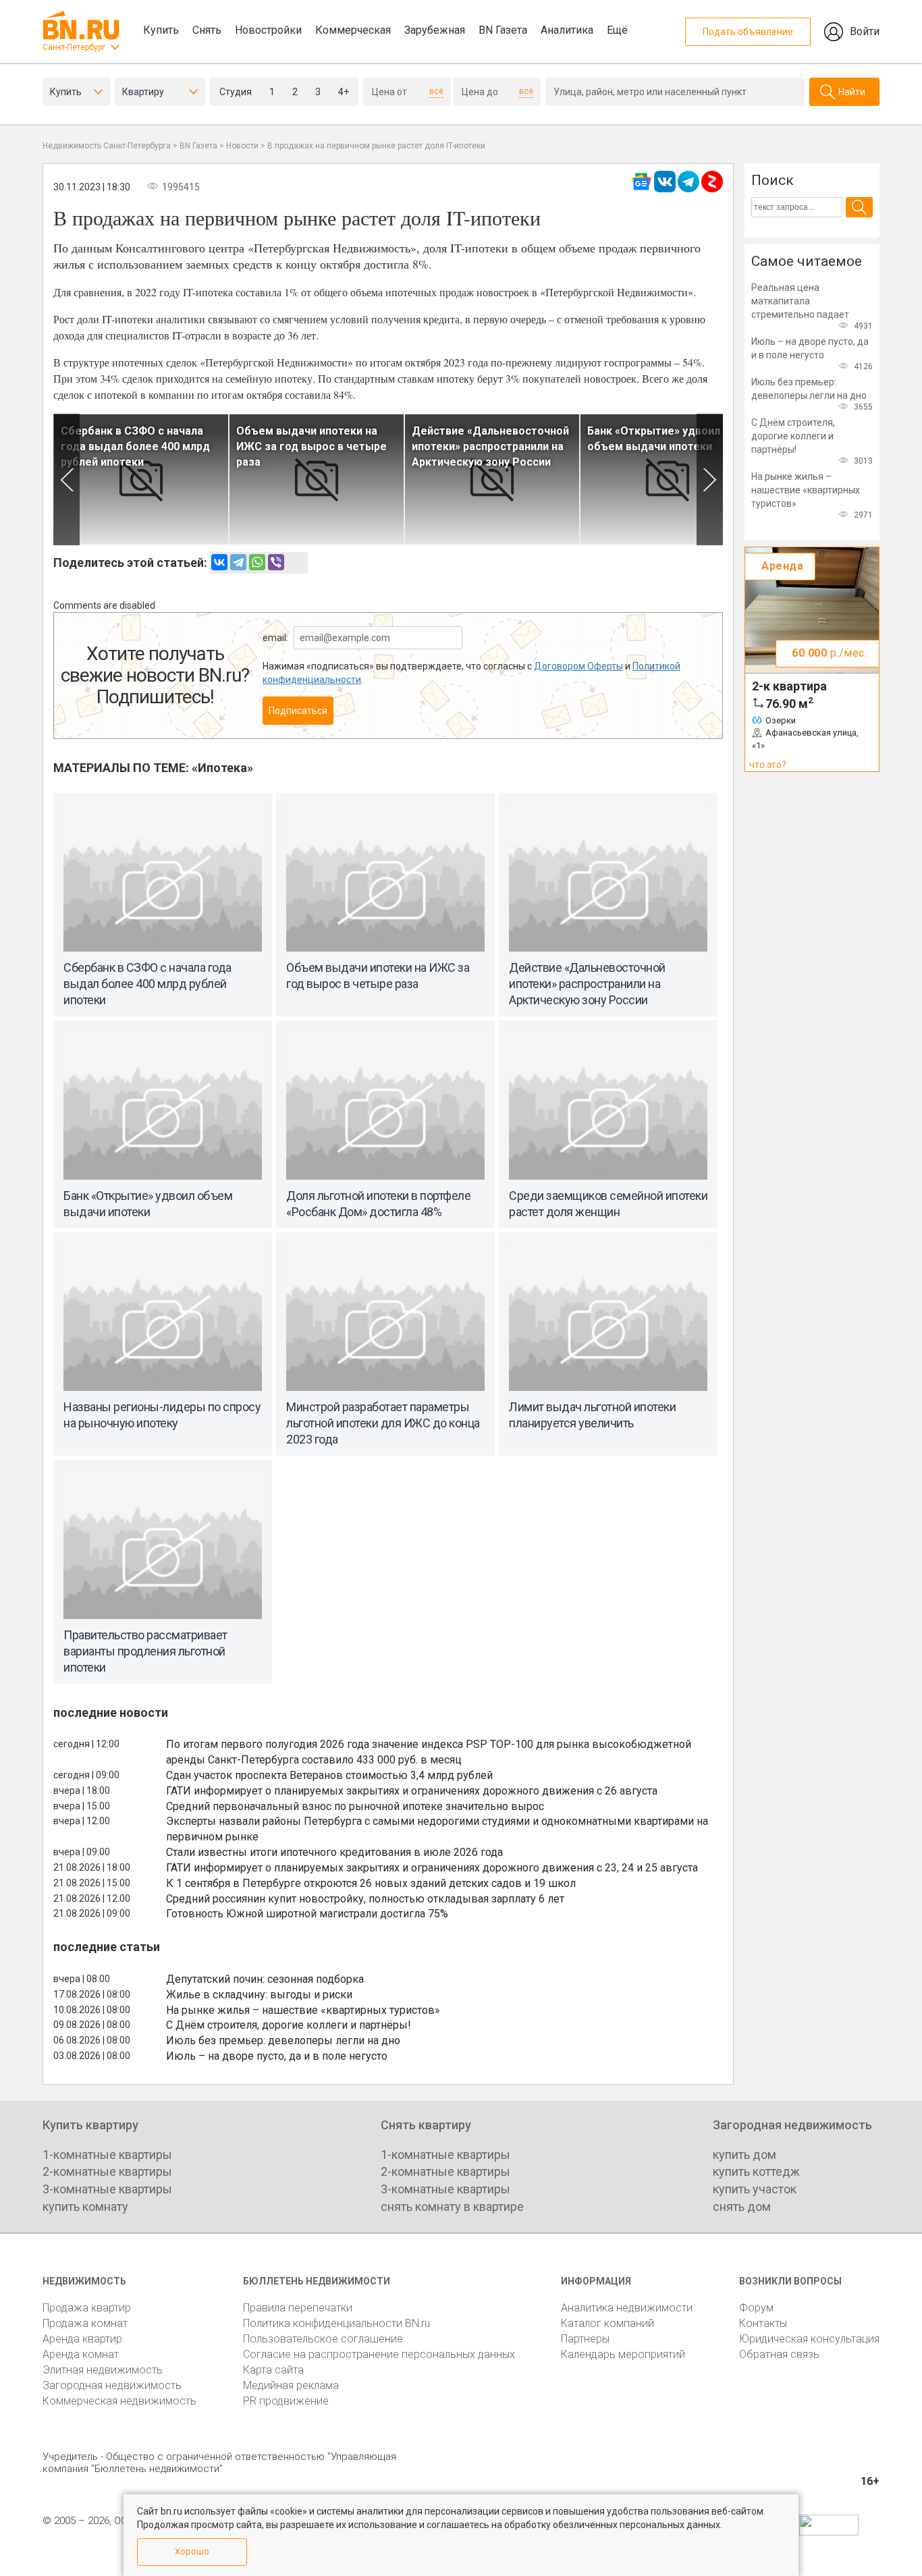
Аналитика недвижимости (627, 2308)
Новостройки (268, 30)
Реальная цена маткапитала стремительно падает (800, 301)
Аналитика (567, 30)
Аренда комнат (81, 2354)
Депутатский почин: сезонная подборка (265, 1979)
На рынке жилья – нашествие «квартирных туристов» (303, 2010)
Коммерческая (353, 30)
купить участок (755, 2189)
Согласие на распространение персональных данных (379, 2354)
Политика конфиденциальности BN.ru (336, 2323)
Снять (207, 30)
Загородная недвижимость (112, 2385)
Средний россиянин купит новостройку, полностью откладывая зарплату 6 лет (365, 1899)
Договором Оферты (578, 666)
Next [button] (710, 479)
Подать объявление (748, 32)
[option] (141, 479)
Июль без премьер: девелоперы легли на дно (283, 2040)
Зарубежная (435, 30)
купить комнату (85, 2207)
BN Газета (503, 30)
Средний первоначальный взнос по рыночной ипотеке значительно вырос (355, 1806)
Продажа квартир (87, 2308)
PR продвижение (286, 2401)
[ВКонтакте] (219, 562)
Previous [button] (66, 479)
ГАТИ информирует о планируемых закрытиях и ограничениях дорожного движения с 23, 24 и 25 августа (432, 1868)
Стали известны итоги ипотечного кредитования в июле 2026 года (334, 1852)
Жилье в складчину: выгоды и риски (259, 1995)
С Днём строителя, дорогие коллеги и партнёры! (289, 2025)
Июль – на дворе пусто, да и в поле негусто (277, 2056)
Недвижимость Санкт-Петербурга (107, 146)
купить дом (744, 2155)
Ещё (617, 30)
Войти (865, 31)
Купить (161, 30)
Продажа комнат (85, 2323)
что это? (768, 765)
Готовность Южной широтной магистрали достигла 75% (307, 1914)
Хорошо (192, 2551)
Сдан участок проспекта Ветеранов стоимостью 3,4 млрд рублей (329, 1775)
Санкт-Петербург (74, 47)
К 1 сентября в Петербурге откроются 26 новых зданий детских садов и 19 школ (371, 1883)
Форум (756, 2308)
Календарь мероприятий (623, 2354)
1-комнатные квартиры (107, 2155)
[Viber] (276, 562)
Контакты (763, 2323)
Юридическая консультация (809, 2339)
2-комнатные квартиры (107, 2171)
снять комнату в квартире (452, 2207)
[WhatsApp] (257, 562)
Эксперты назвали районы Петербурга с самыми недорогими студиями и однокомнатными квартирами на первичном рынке (437, 1829)
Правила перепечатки (298, 2308)
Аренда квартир (82, 2339)
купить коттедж (756, 2171)
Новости (242, 146)
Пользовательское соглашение (323, 2339)
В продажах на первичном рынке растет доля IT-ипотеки (376, 146)
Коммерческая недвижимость (119, 2401)
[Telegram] (238, 562)
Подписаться (298, 711)
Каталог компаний (607, 2323)
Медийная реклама (291, 2385)
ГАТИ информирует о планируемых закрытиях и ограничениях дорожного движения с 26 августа (412, 1791)
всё (436, 91)
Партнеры (585, 2339)
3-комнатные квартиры (107, 2189)
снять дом (742, 2207)
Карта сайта (273, 2370)
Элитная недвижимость (103, 2370)
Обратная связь (779, 2354)
